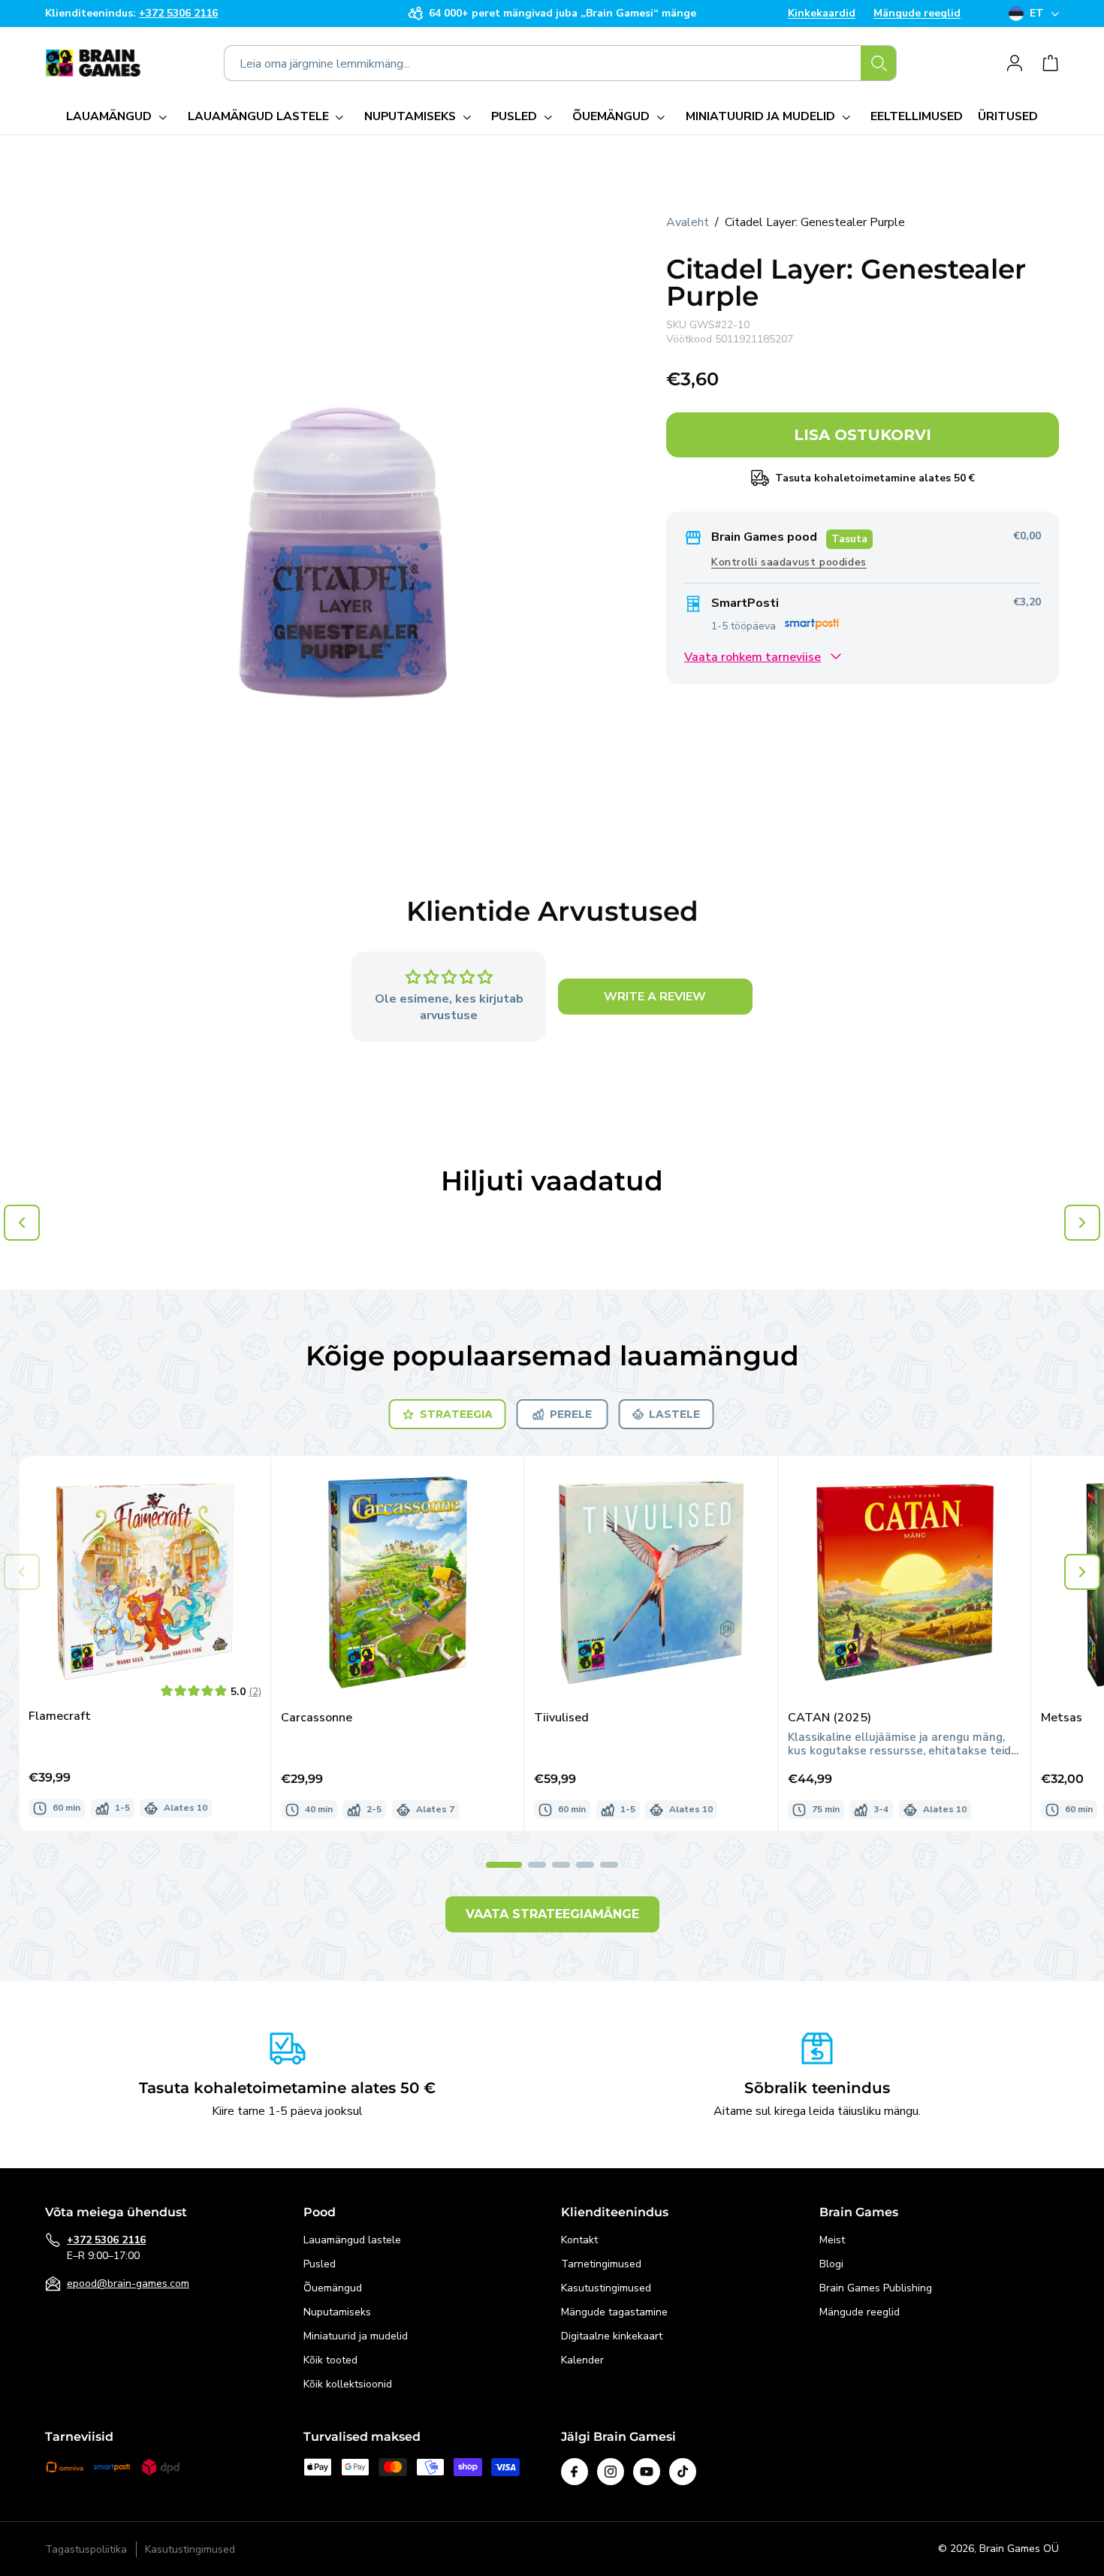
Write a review (655, 997)
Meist (832, 2240)
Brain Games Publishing (876, 2288)
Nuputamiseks (337, 2312)
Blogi (831, 2264)
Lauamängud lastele (352, 2240)
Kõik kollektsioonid (348, 2384)
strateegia (456, 1414)
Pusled (320, 2264)
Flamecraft (60, 1716)
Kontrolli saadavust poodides (789, 561)
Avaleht (688, 222)
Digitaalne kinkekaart (612, 2336)
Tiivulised (561, 1718)
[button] (119, 117)
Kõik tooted (330, 2360)
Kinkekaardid (822, 14)
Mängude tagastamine (614, 2312)
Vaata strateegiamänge (552, 1914)
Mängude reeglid (917, 14)
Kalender (582, 2360)
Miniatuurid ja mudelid (356, 2336)
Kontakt (579, 2240)
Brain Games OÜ (1019, 2549)
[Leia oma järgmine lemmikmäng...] (879, 63)
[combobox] (560, 63)
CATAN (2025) (830, 1718)
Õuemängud (333, 2288)
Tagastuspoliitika (86, 2549)
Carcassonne (317, 1718)
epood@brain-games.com (128, 2283)
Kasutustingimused (606, 2288)
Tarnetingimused (601, 2264)
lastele (674, 1414)
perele (571, 1414)
